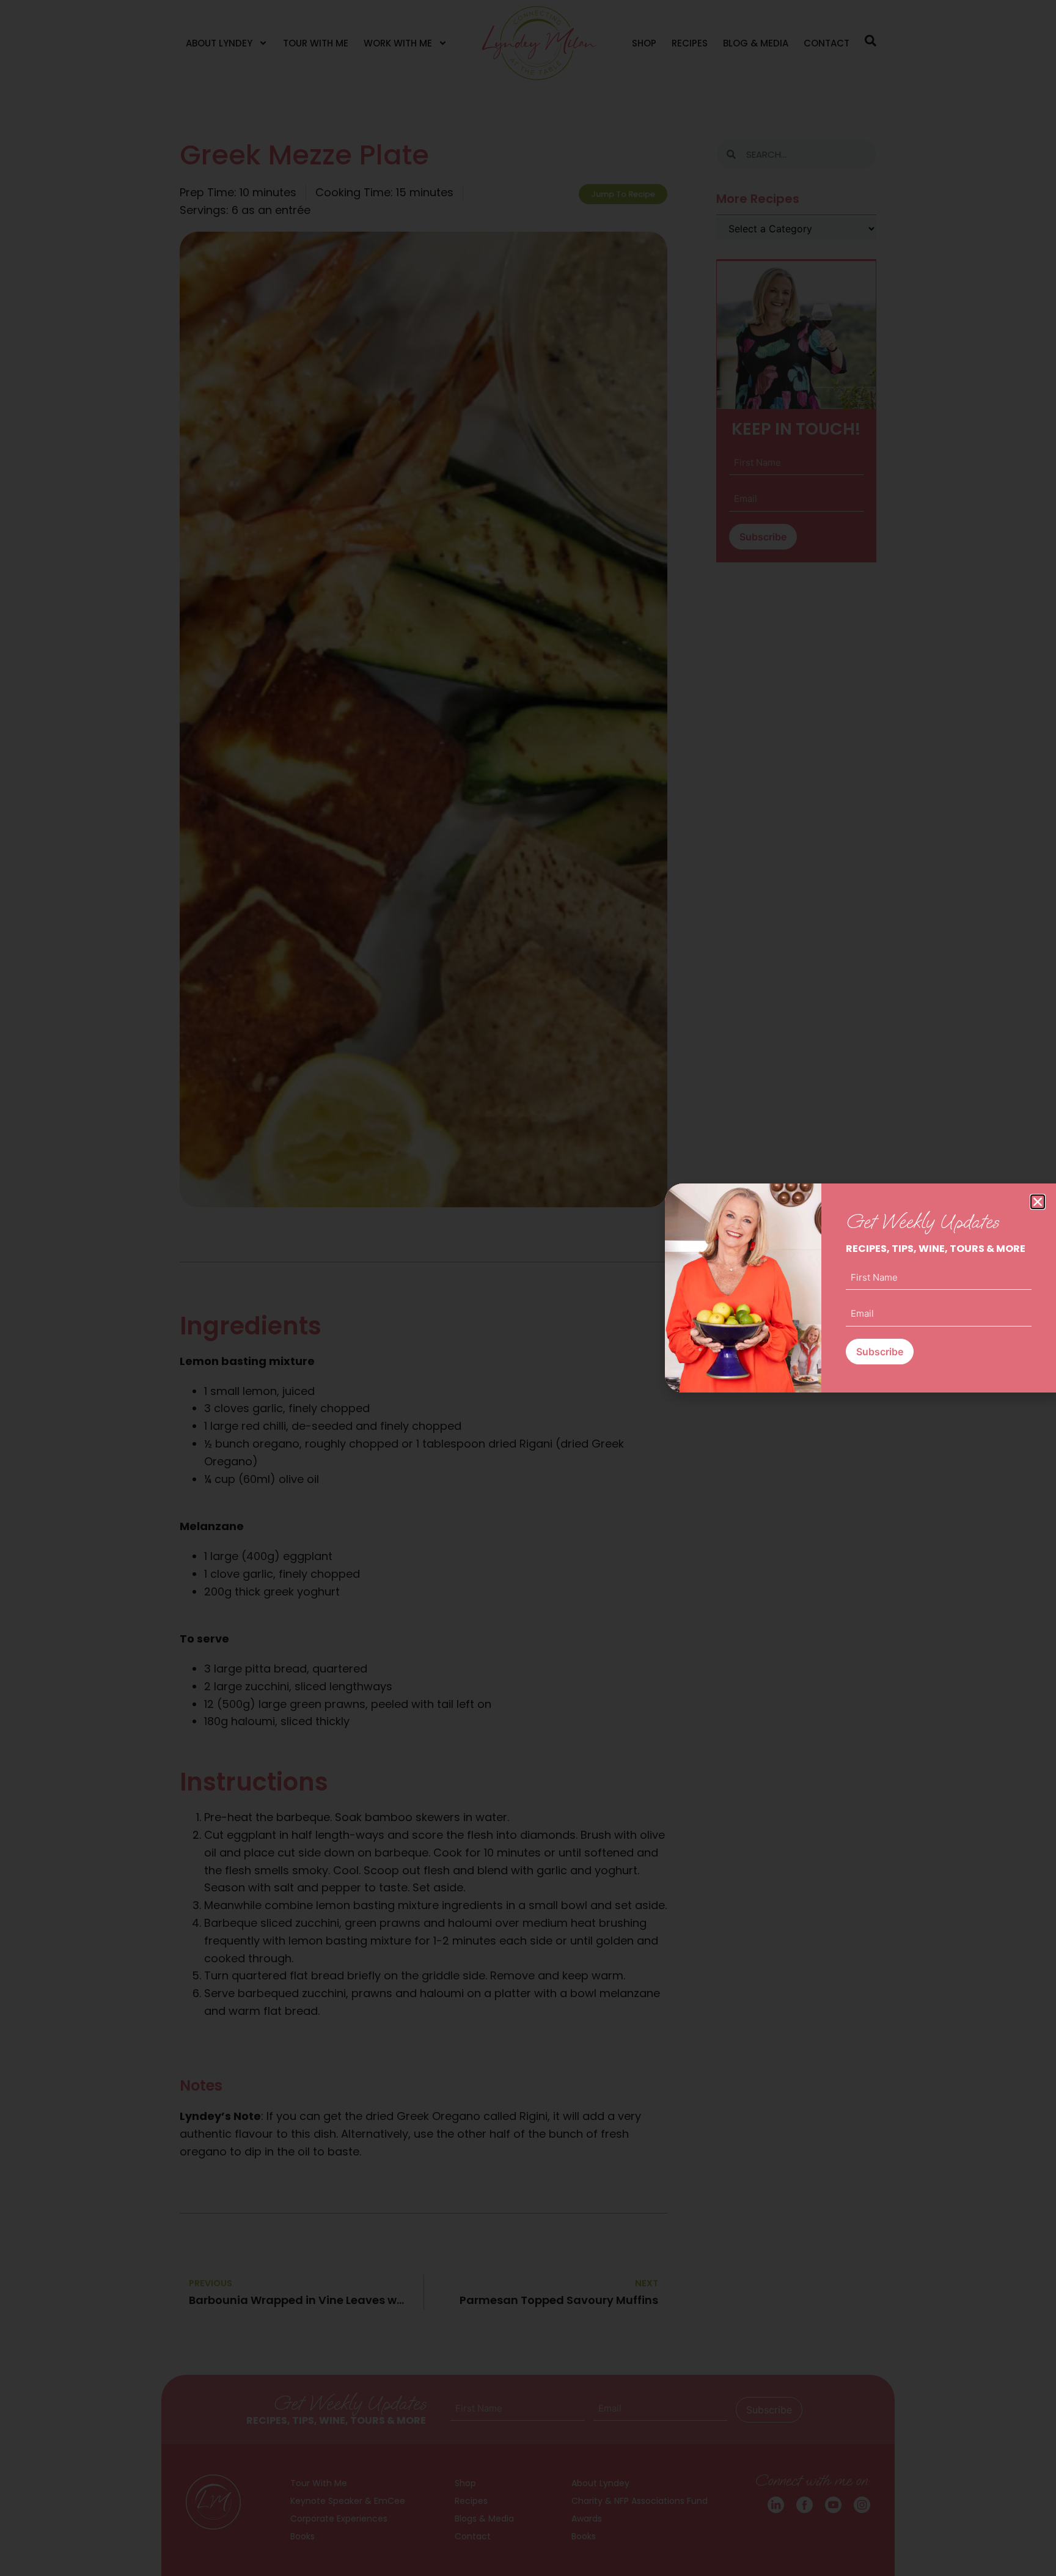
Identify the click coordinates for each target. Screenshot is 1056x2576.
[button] (1038, 1202)
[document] (528, 1288)
